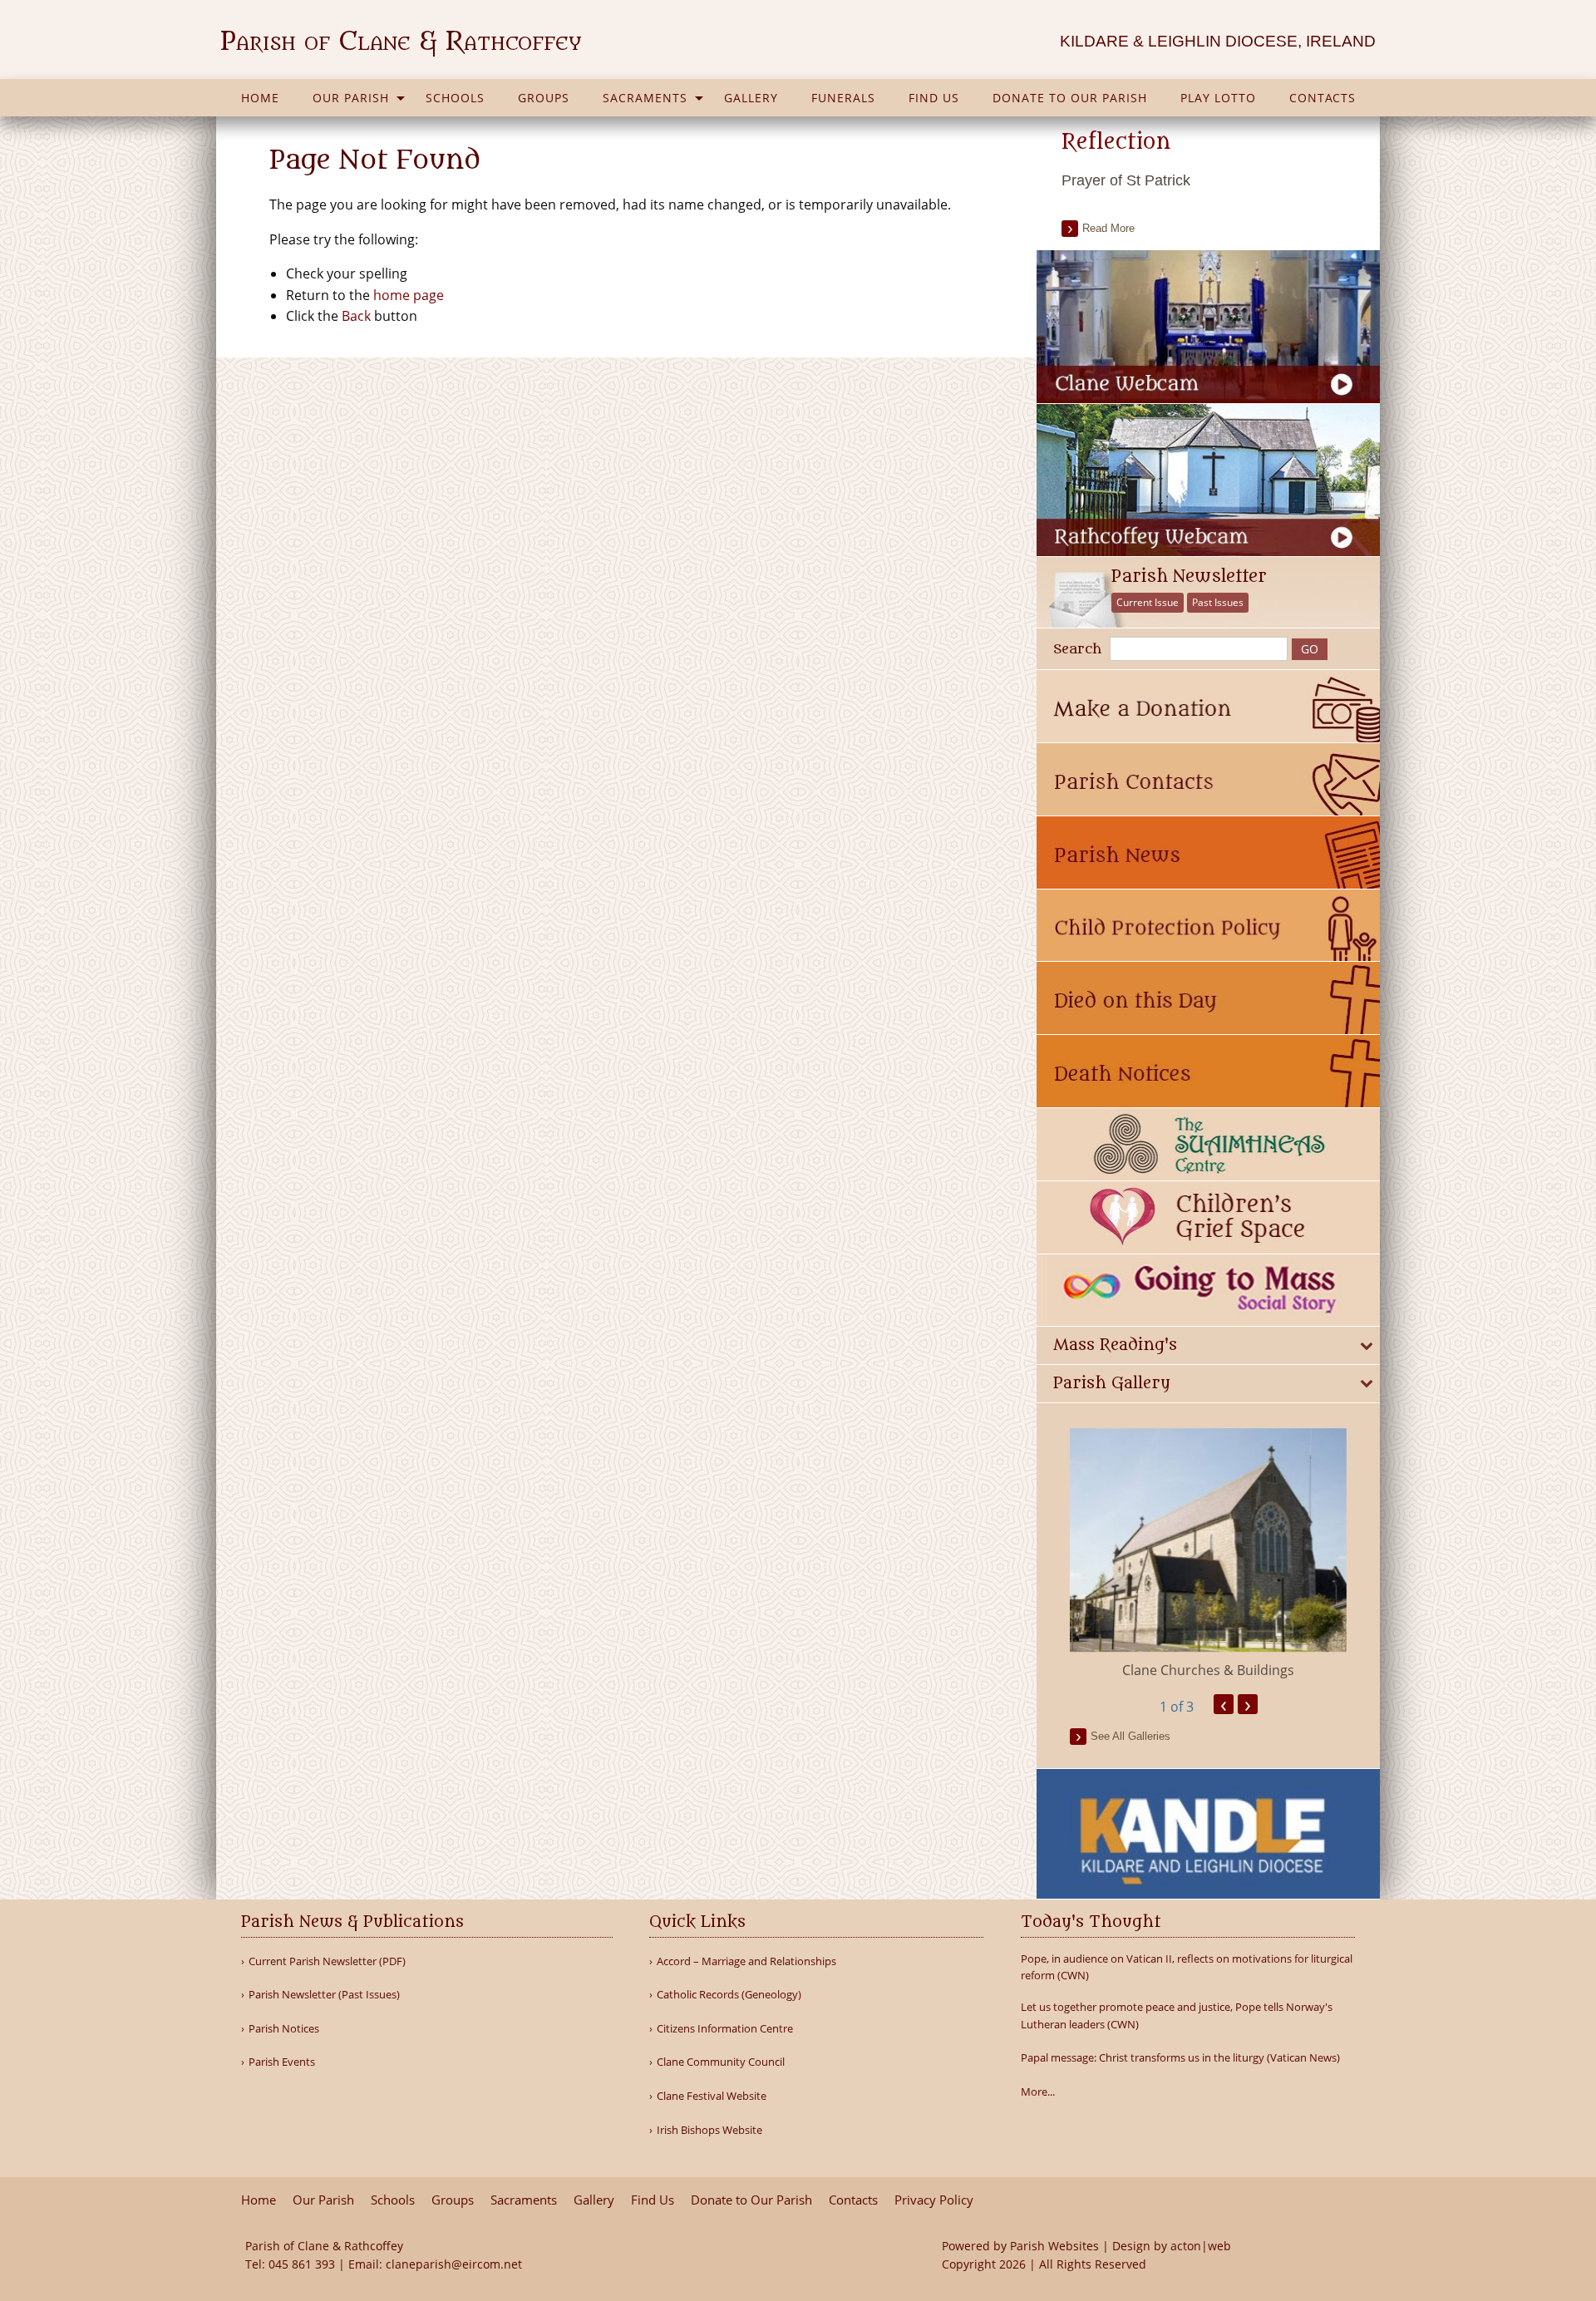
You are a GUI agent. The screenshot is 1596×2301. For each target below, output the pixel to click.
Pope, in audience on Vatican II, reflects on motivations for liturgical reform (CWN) (1187, 1967)
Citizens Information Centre (725, 2029)
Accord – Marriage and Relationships (746, 1961)
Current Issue (1148, 602)
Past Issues (1218, 602)
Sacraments (645, 98)
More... (1038, 2092)
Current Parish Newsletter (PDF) (327, 1961)
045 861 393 (302, 2264)
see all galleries (1130, 1736)
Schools (455, 98)
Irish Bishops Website (709, 2130)
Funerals (843, 98)
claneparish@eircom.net (454, 2264)
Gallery (751, 98)
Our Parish (351, 98)
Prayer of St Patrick (1126, 180)
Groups (544, 98)
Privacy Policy (934, 2200)
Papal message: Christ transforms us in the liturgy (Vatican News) (1180, 2057)
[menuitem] (260, 98)
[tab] (1208, 1345)
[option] (1208, 1555)
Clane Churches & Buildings (1208, 1670)
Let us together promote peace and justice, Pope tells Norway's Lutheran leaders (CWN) (1177, 2015)
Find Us (934, 98)
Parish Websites (1054, 2246)
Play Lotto (1218, 98)
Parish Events (282, 2062)
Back (356, 316)
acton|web (1201, 2246)
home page (409, 295)
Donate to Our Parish (1070, 98)
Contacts (1323, 98)
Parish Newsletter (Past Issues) (324, 1995)
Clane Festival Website (712, 2096)
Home (260, 98)
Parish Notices (284, 2029)
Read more (1108, 228)
